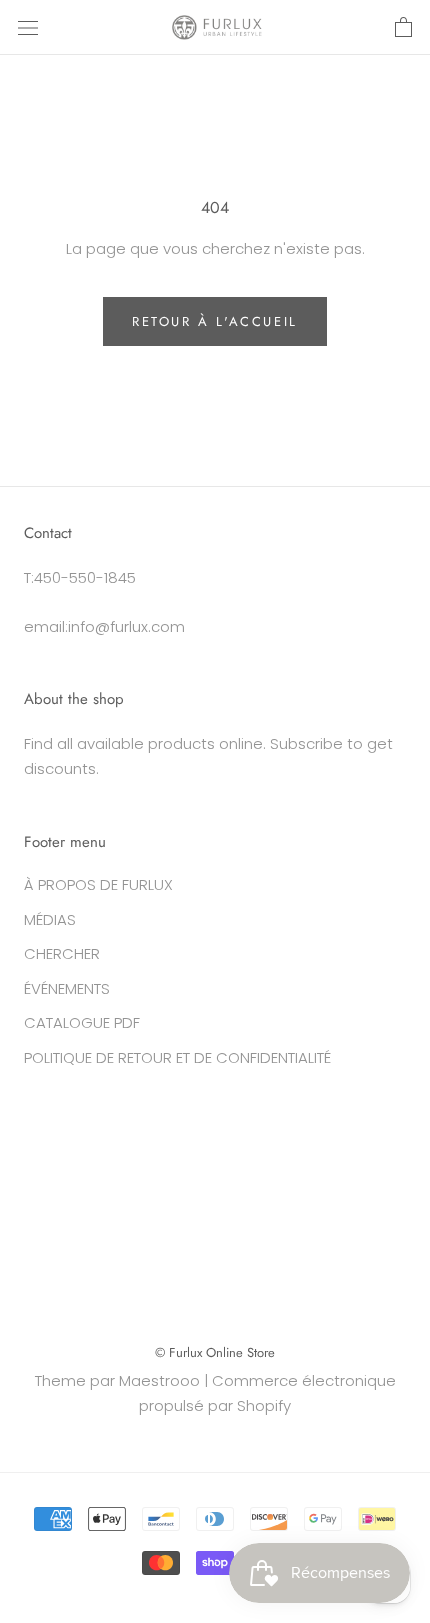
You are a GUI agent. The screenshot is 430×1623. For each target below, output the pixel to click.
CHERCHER (62, 953)
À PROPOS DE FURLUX (98, 884)
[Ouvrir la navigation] (28, 28)
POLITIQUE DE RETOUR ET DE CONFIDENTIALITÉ (177, 1057)
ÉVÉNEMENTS (67, 988)
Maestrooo (159, 1380)
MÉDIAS (50, 919)
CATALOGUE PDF (82, 1022)
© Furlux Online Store (215, 1352)
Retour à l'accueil (215, 321)
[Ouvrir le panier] (403, 28)
